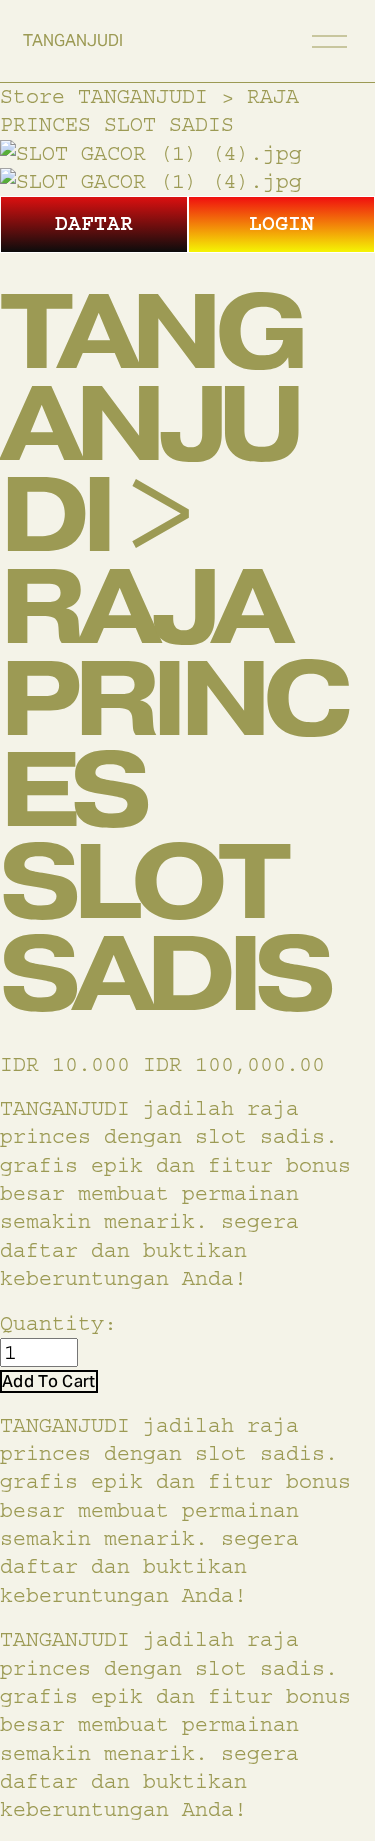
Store (32, 96)
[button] (49, 1381)
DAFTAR (94, 223)
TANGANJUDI (73, 40)
